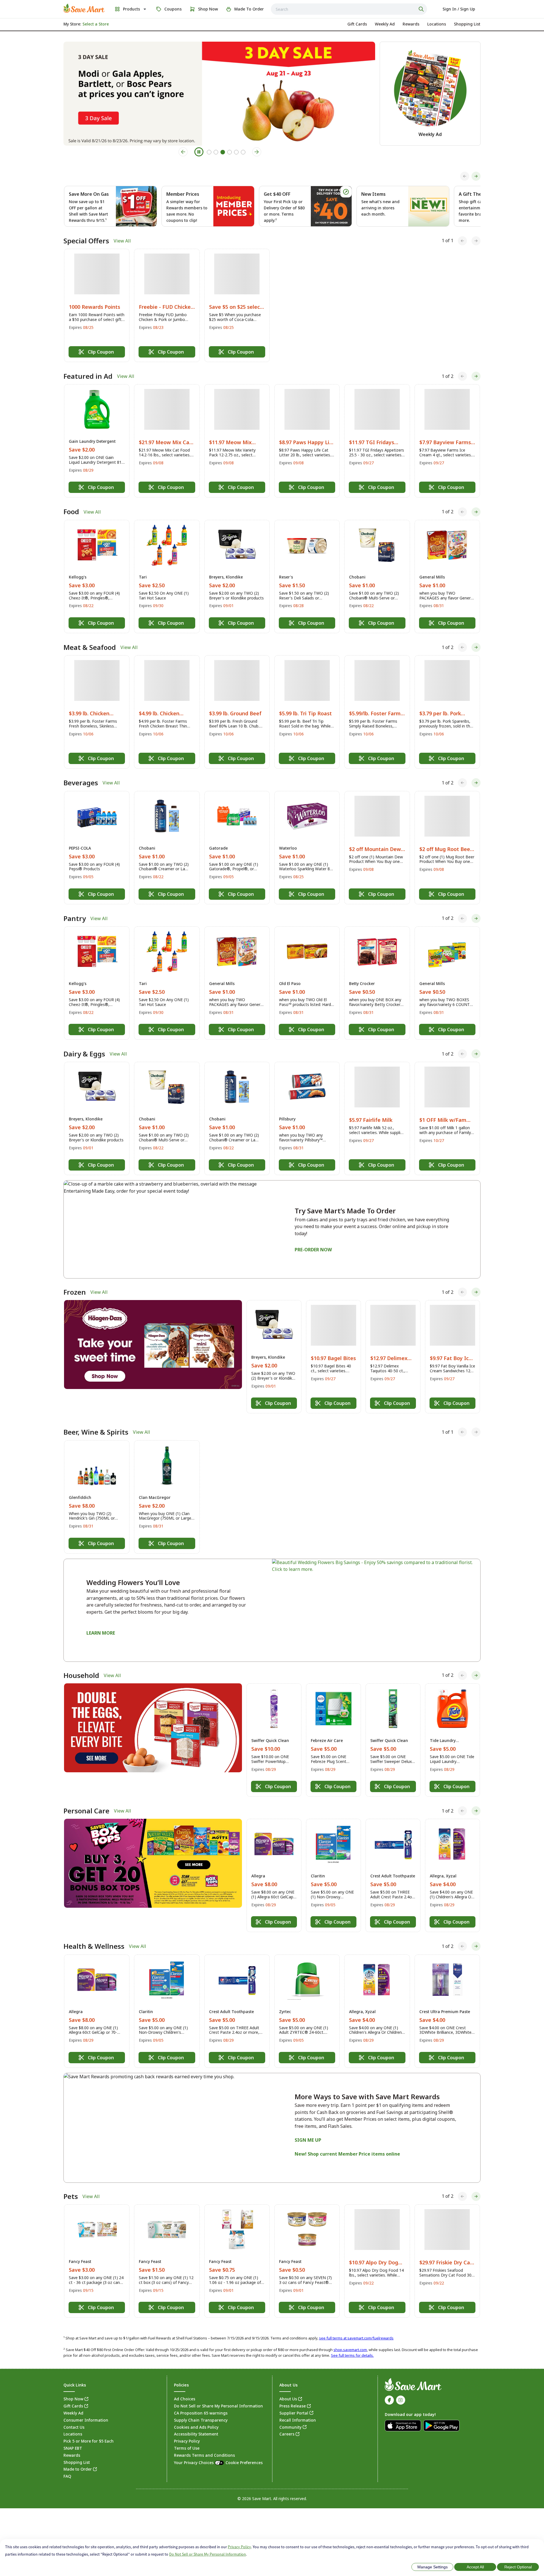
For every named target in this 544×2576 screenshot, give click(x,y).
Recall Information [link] (298, 2420)
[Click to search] (422, 9)
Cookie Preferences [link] (244, 2463)
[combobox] (349, 9)
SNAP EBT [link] (73, 2448)
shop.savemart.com (350, 2350)
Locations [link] (73, 2434)
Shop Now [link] (73, 2399)
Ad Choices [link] (185, 2399)
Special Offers (86, 241)
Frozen (75, 1292)
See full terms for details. (352, 2355)
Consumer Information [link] (86, 2420)
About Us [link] (288, 2399)
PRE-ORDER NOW (313, 1250)
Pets (71, 2196)
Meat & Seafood (90, 647)
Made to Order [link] (78, 2469)
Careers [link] (287, 2434)
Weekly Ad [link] (73, 2413)
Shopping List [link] (77, 2462)
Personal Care (86, 1811)
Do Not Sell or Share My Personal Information (208, 2554)
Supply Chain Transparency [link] (201, 2420)
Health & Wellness (94, 1946)
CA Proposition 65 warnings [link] (201, 2413)
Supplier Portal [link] (294, 2413)
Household (81, 1675)
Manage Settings (433, 2567)
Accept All (475, 2567)
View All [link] (122, 241)
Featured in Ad (88, 376)
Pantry (75, 918)
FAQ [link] (67, 2476)
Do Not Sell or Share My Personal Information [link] (218, 2406)
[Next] (476, 176)
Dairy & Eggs (84, 1054)
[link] (84, 8)
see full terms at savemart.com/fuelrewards (356, 2338)
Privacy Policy (239, 2547)
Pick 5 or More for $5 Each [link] (89, 2441)
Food (71, 512)
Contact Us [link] (74, 2427)
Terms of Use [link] (187, 2448)
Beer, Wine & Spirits (96, 1432)
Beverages (81, 783)
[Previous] (465, 176)
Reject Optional (518, 2567)
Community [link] (290, 2427)
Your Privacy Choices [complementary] (218, 2463)
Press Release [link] (293, 2406)
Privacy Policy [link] (187, 2441)
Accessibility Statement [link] (196, 2434)
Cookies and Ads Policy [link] (196, 2427)
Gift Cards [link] (73, 2406)
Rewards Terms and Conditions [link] (204, 2455)
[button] (97, 305)
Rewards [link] (72, 2455)
